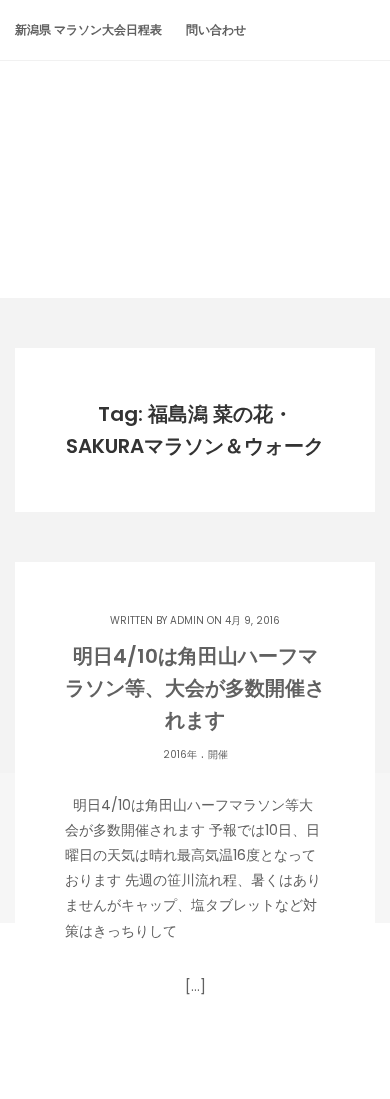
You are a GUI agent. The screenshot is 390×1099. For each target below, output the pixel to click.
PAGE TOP (359, 1047)
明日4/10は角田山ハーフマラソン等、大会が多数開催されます (195, 688)
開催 (218, 754)
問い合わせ (216, 29)
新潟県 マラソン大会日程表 (88, 29)
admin (187, 620)
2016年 (180, 754)
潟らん (195, 141)
